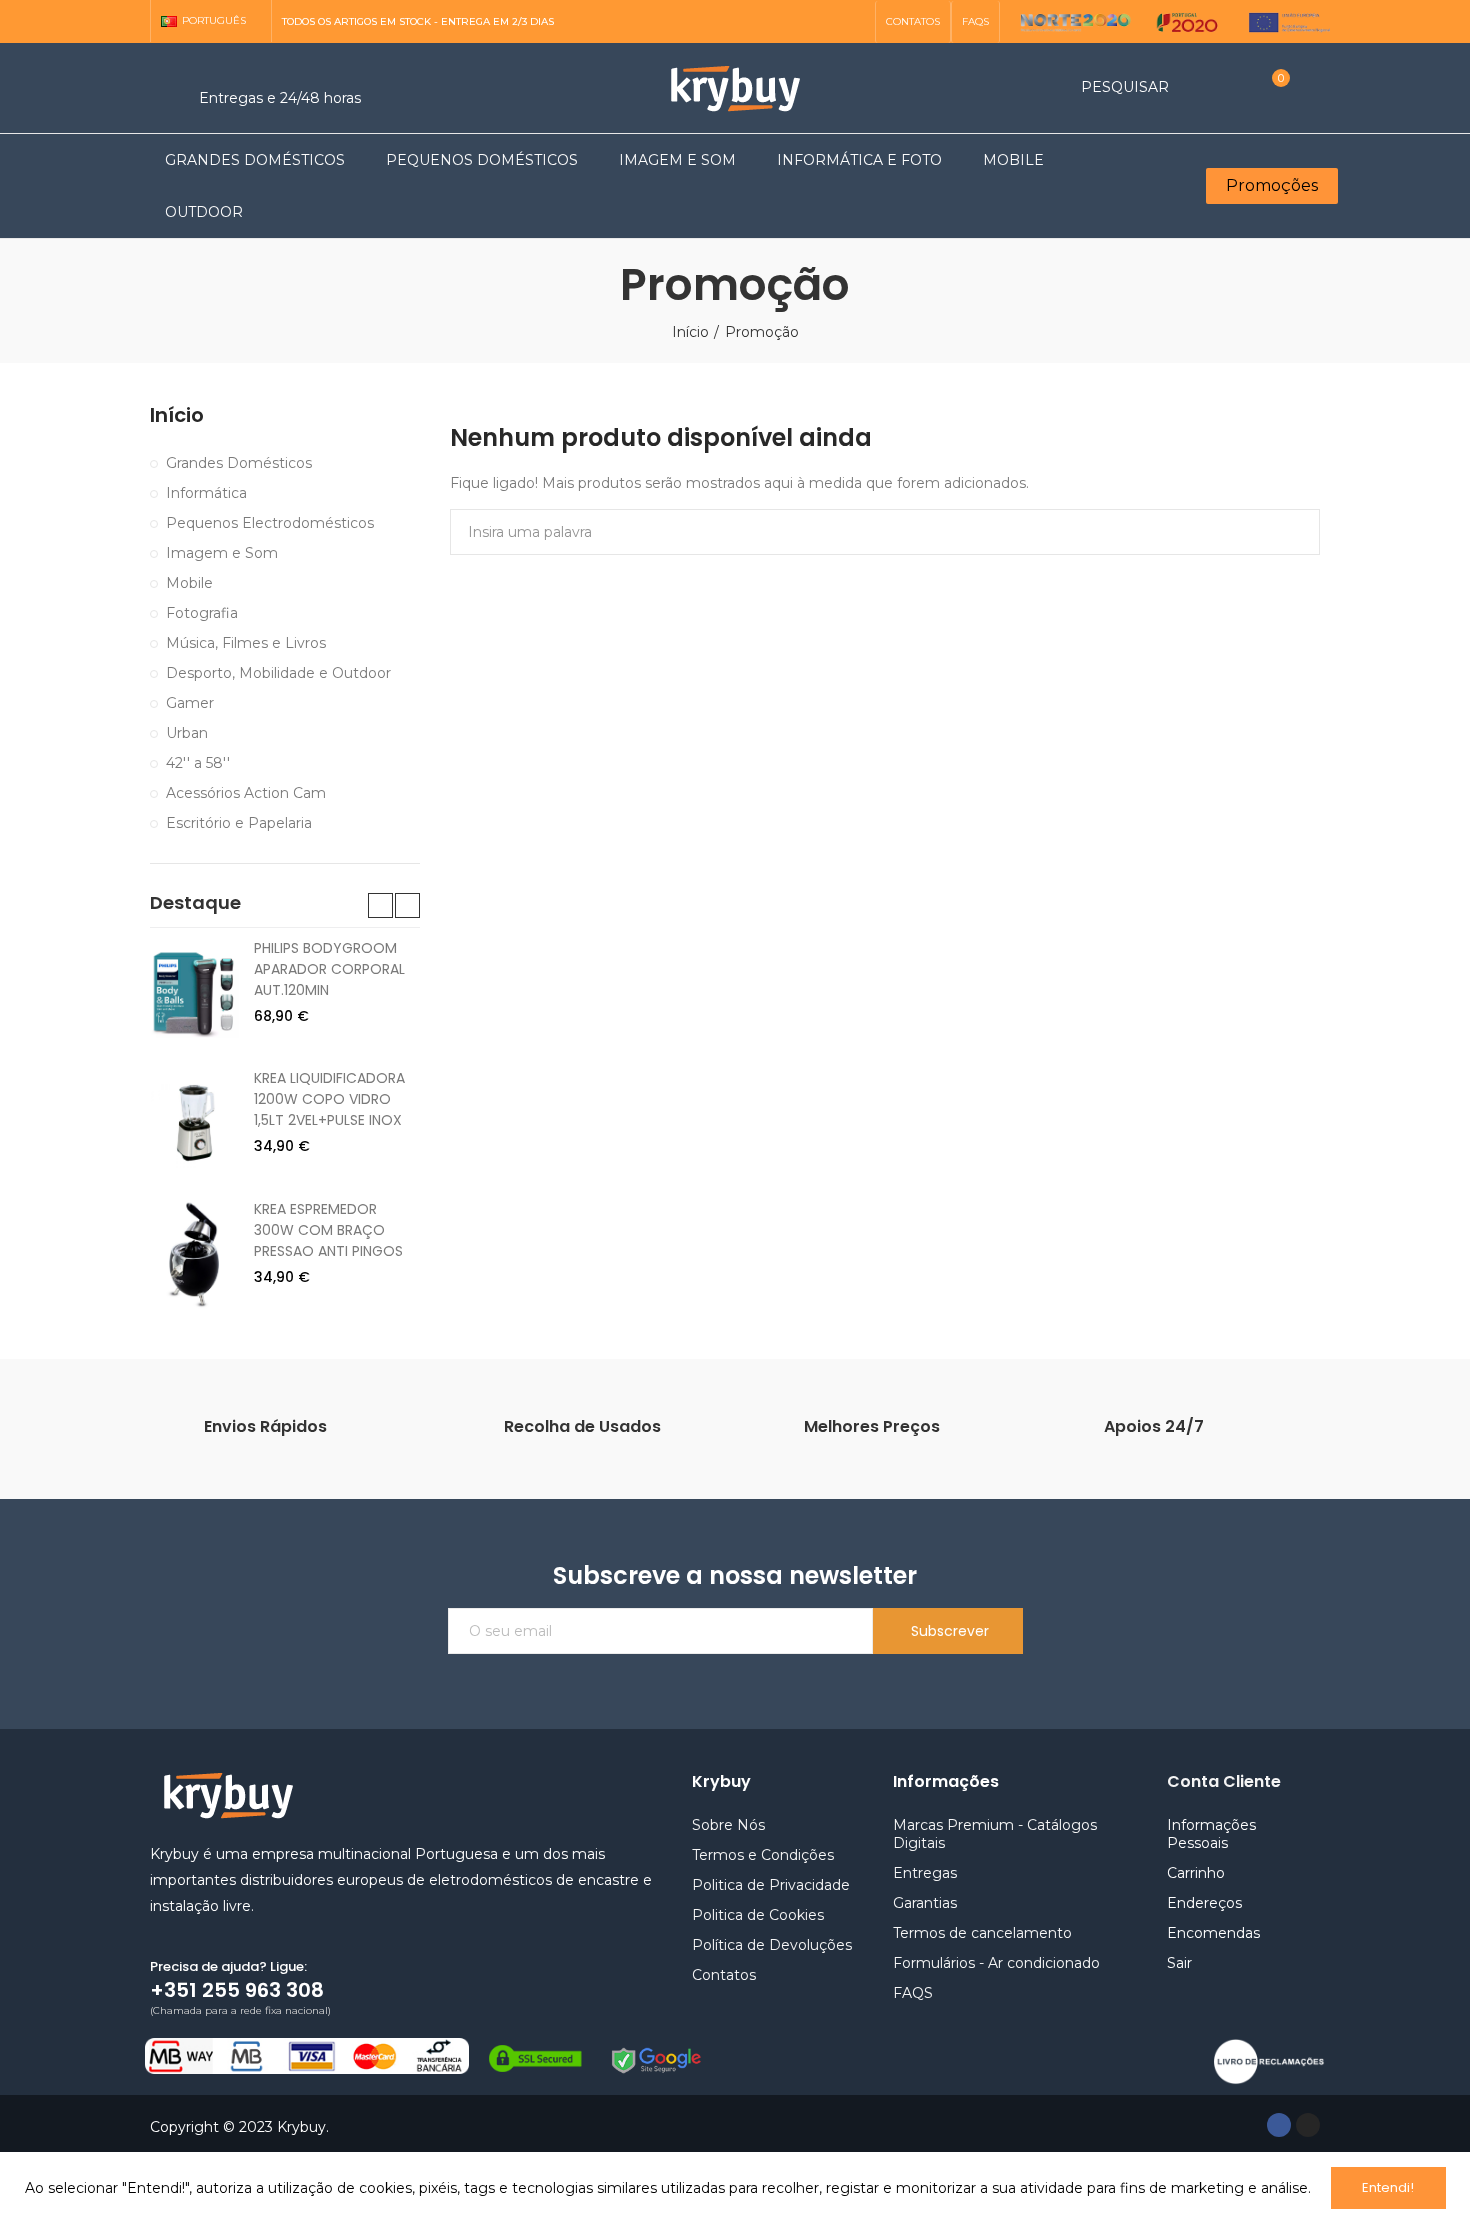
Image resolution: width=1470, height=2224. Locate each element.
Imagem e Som (222, 553)
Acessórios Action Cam (246, 793)
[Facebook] (1279, 2125)
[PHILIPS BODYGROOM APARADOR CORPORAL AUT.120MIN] (194, 993)
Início (177, 415)
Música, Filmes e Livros (246, 643)
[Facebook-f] (822, 22)
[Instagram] (854, 22)
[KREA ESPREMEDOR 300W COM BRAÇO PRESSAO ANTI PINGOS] (194, 1254)
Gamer (190, 703)
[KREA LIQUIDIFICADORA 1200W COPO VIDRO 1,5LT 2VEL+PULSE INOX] (194, 1123)
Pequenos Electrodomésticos (270, 523)
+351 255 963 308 (237, 1990)
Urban (187, 733)
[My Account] (1310, 88)
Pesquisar (1288, 532)
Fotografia (202, 613)
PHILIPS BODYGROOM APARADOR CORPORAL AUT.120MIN (329, 969)
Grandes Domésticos (239, 463)
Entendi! (1388, 2187)
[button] (913, 22)
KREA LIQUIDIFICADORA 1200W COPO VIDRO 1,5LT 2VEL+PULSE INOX (329, 1099)
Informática (206, 493)
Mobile (189, 583)
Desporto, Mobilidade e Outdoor (278, 673)
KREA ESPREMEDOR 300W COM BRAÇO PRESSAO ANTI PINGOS (328, 1230)
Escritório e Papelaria (239, 823)
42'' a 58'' (198, 763)
